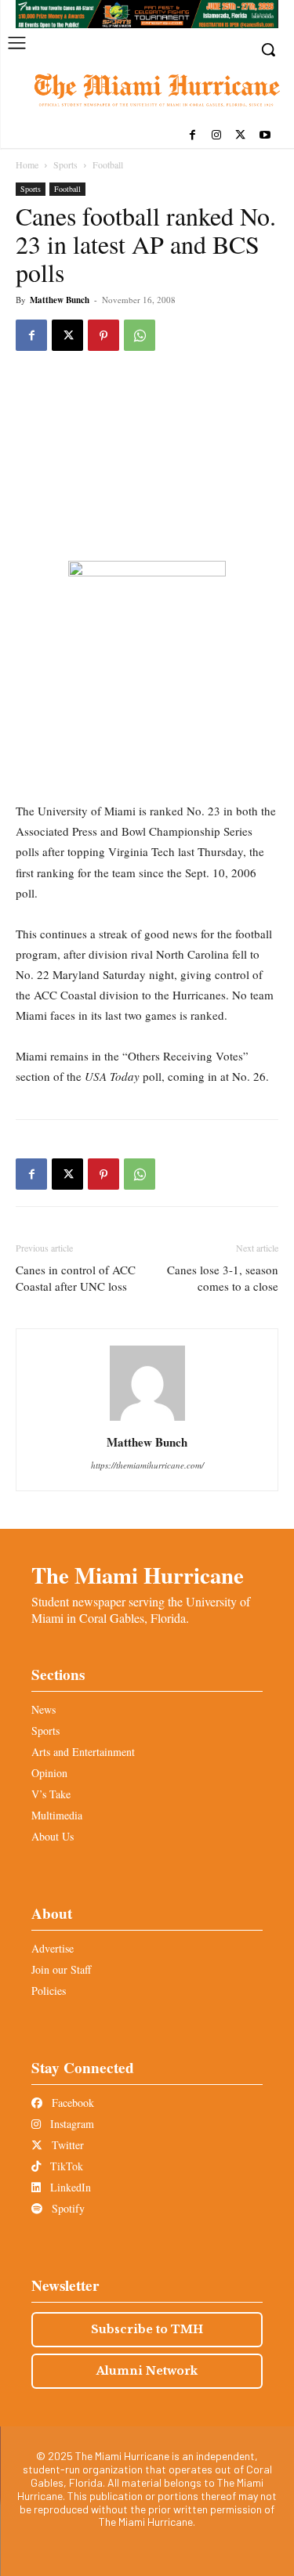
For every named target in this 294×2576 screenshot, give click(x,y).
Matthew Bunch (60, 300)
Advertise (53, 1948)
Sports (65, 164)
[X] (240, 136)
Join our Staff (61, 1969)
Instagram (71, 2124)
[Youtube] (265, 136)
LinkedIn (69, 2187)
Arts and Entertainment (83, 1752)
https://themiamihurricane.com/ (147, 1465)
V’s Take (51, 1794)
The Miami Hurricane (138, 1575)
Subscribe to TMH (147, 2329)
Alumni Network (147, 2371)
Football (108, 164)
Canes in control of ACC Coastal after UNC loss (76, 1278)
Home (27, 164)
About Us (53, 1836)
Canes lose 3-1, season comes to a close (223, 1278)
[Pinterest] (103, 335)
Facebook (71, 2103)
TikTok (65, 2166)
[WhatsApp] (140, 335)
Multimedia (57, 1815)
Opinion (49, 1773)
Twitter (66, 2145)
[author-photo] (147, 1420)
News (44, 1709)
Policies (49, 1991)
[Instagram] (217, 136)
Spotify (67, 2208)
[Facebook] (192, 136)
